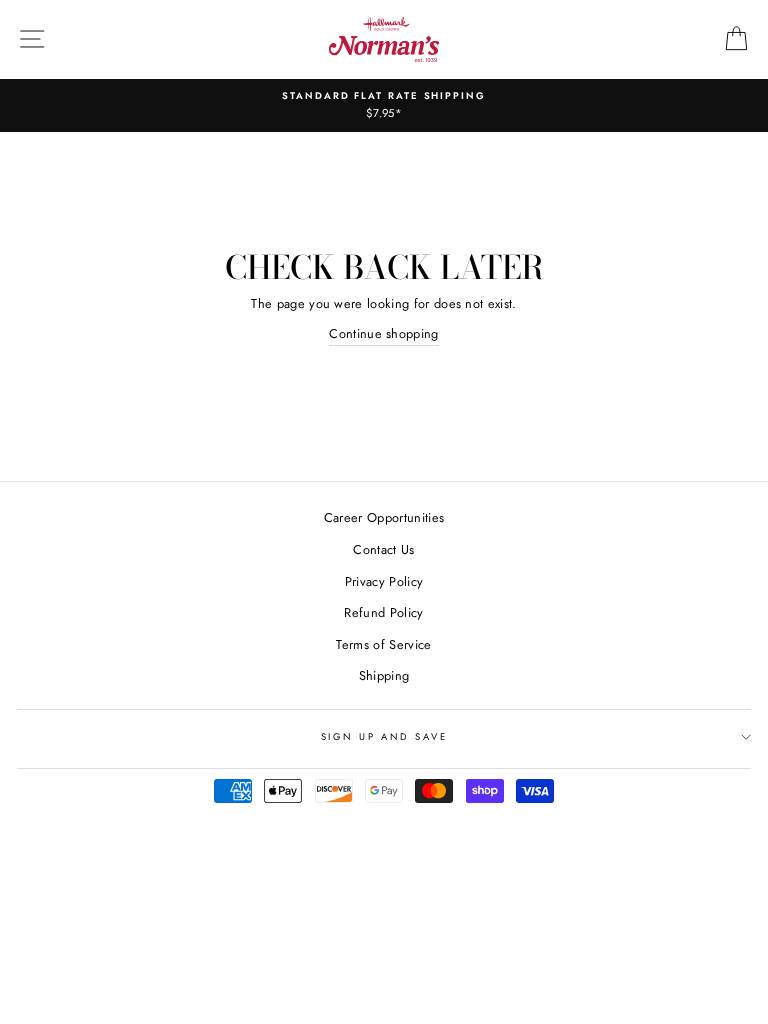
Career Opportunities (384, 517)
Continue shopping (383, 333)
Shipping (384, 675)
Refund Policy (383, 612)
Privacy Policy (384, 581)
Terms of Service (383, 644)
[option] (384, 105)
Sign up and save (384, 737)
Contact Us (383, 549)
